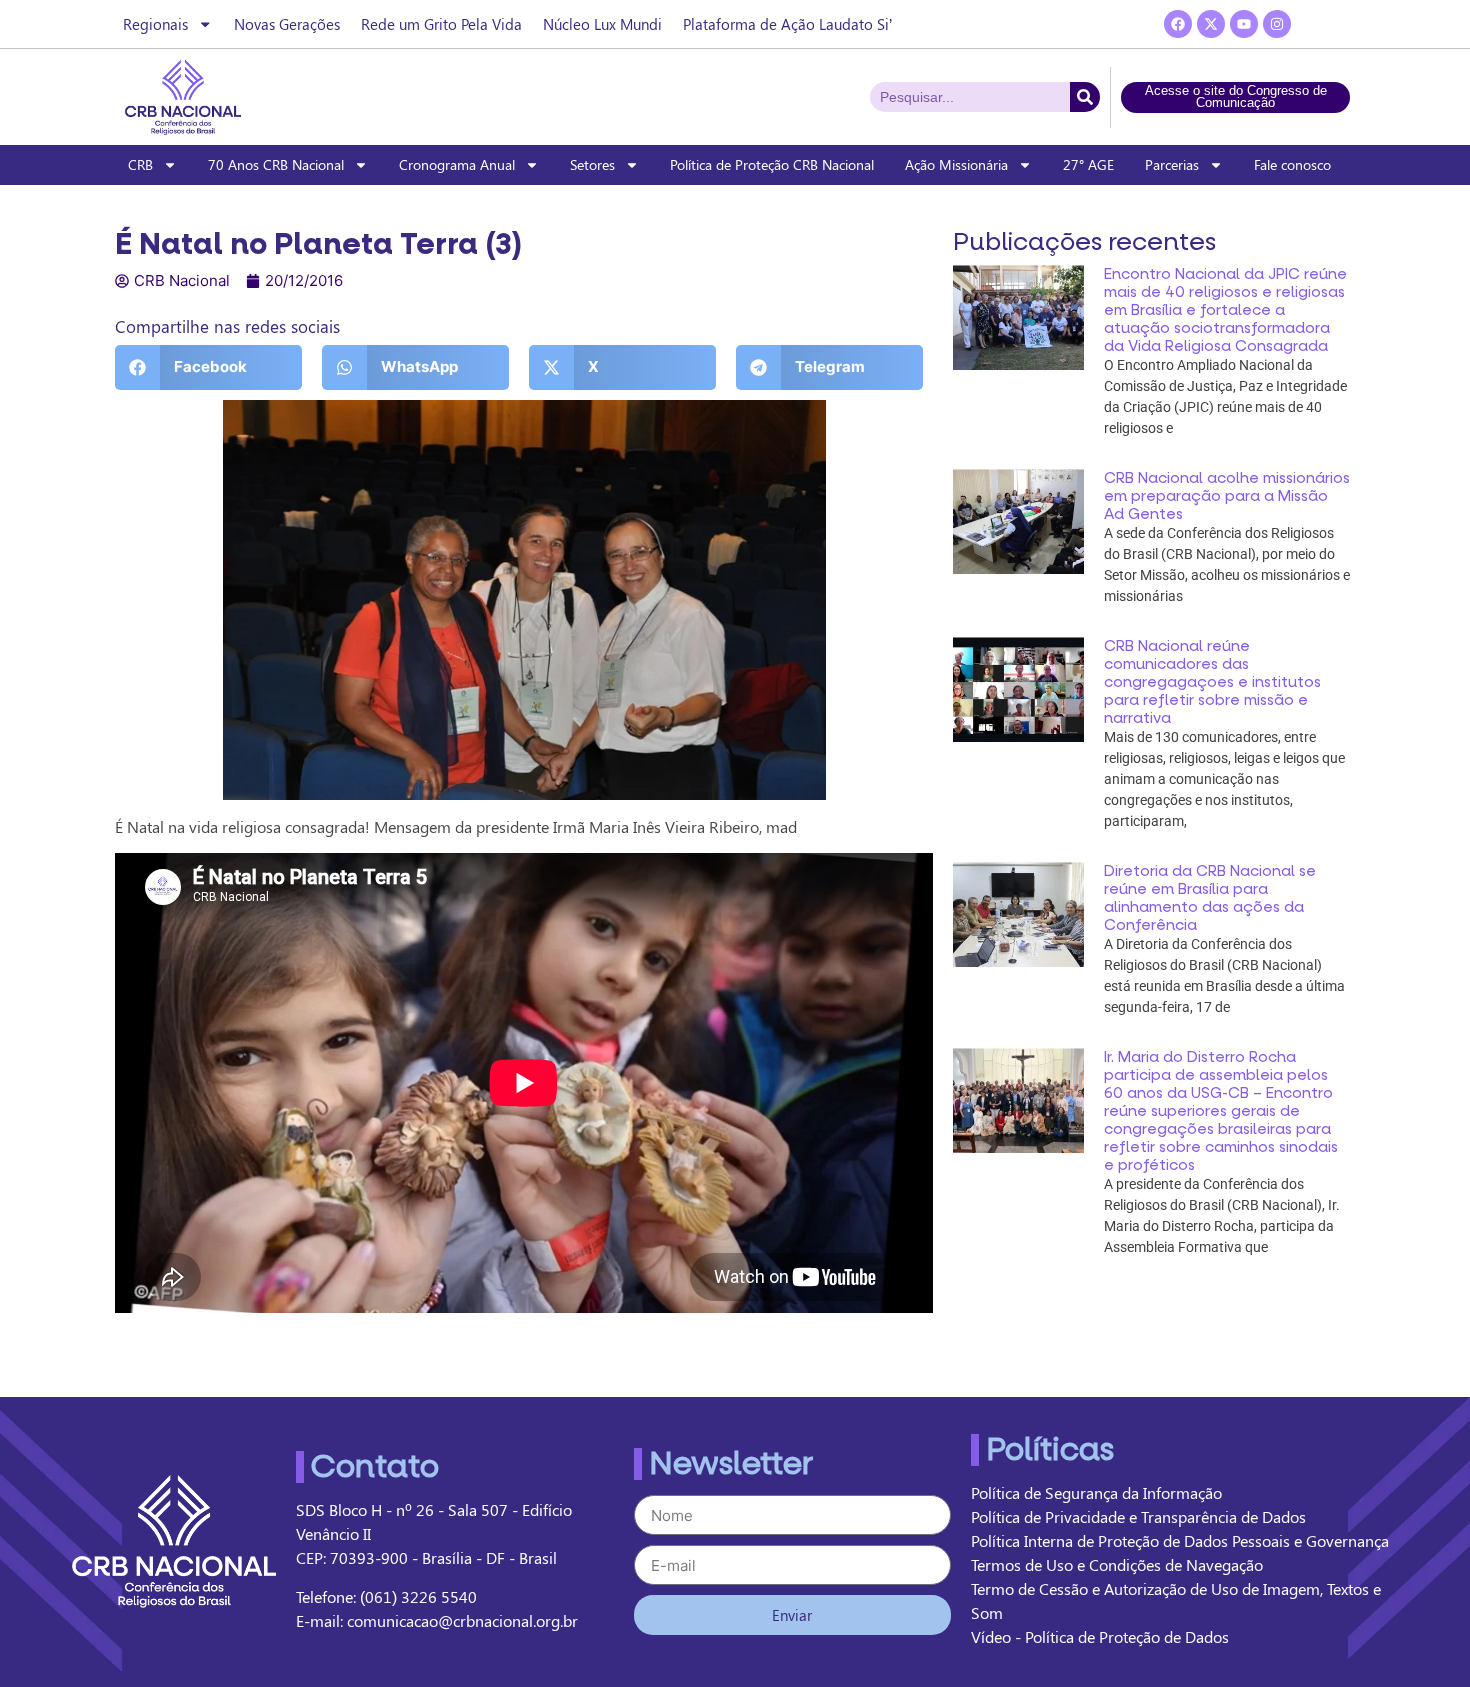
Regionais (155, 24)
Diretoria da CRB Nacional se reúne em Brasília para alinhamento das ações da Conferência (1210, 898)
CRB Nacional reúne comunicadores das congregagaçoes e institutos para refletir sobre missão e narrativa (1212, 682)
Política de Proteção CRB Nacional (772, 164)
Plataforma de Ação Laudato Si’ (787, 24)
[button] (208, 367)
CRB (140, 164)
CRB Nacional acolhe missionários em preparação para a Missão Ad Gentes (1227, 496)
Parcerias (1172, 164)
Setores (592, 164)
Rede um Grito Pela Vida (441, 24)
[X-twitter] (1211, 24)
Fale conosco (1292, 164)
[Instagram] (1277, 24)
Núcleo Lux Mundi (602, 24)
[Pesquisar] (1085, 97)
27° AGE (1088, 164)
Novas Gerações (287, 24)
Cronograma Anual (457, 164)
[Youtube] (1244, 24)
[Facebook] (1178, 24)
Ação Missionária (956, 164)
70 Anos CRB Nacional (276, 164)
